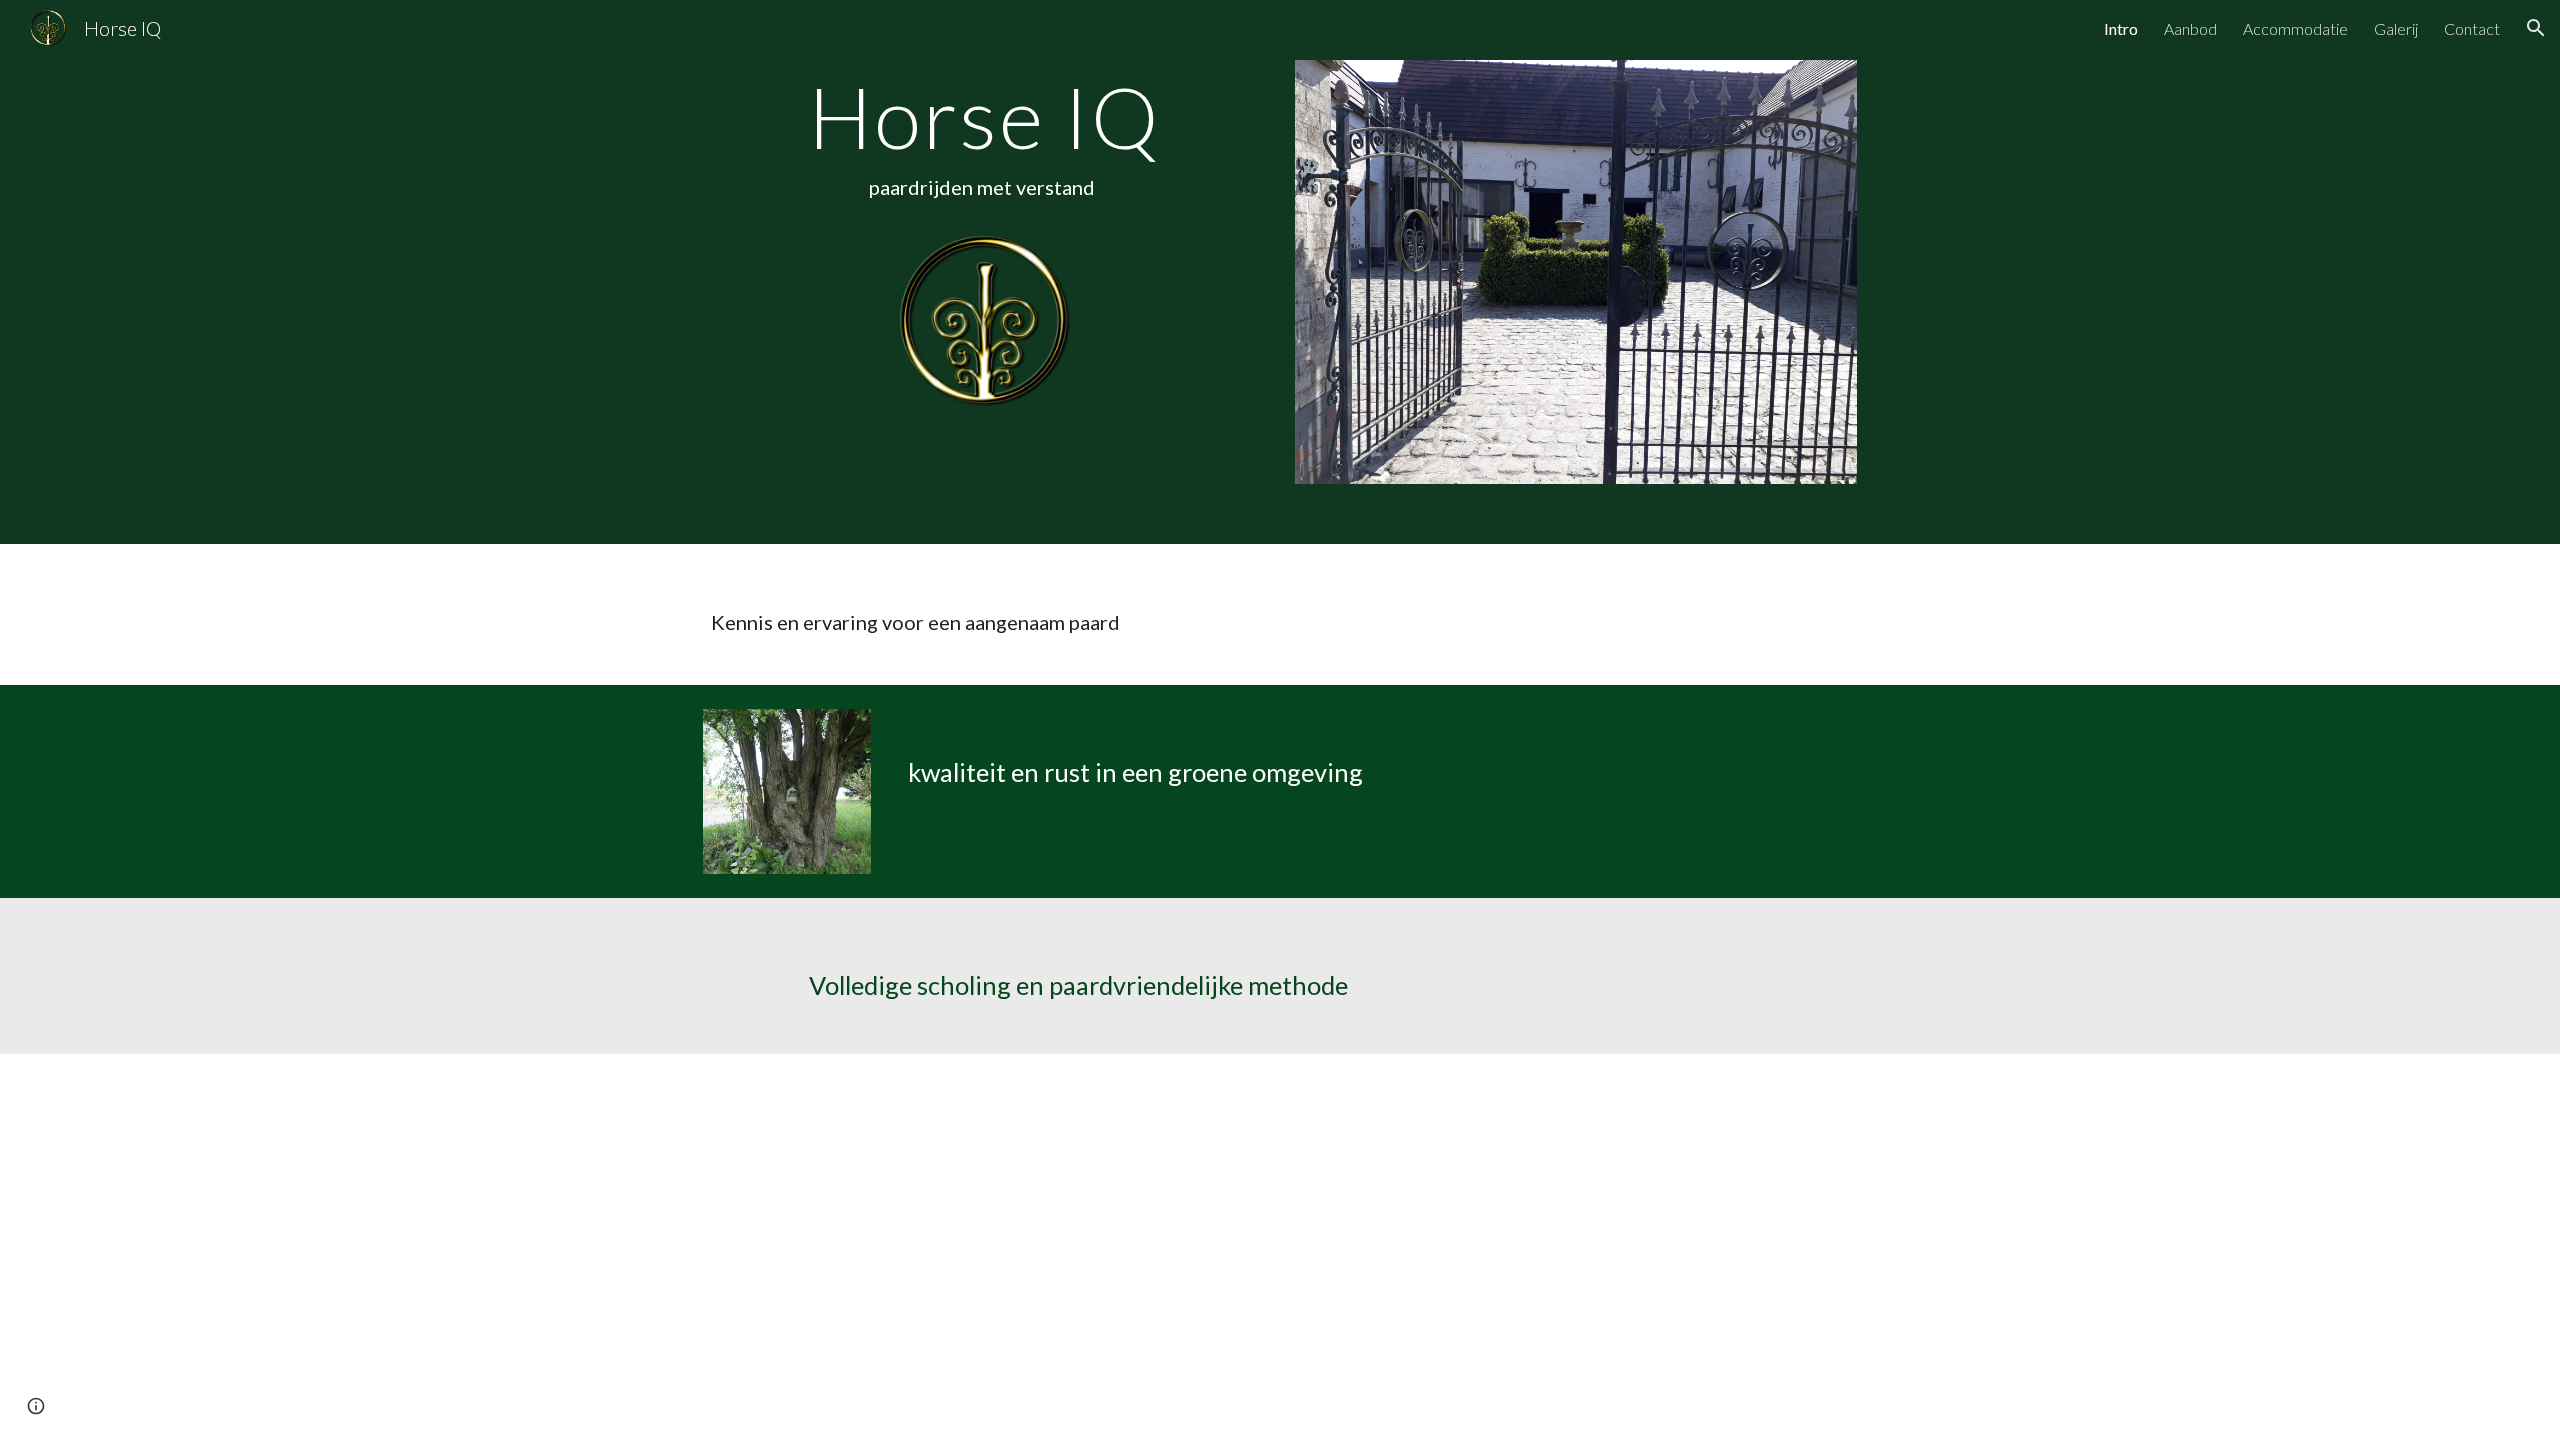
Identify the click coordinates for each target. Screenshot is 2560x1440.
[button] (2536, 28)
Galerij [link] (2396, 28)
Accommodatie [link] (2295, 28)
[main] (984, 146)
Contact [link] (2472, 28)
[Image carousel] (1576, 272)
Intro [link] (2121, 28)
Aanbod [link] (2190, 28)
